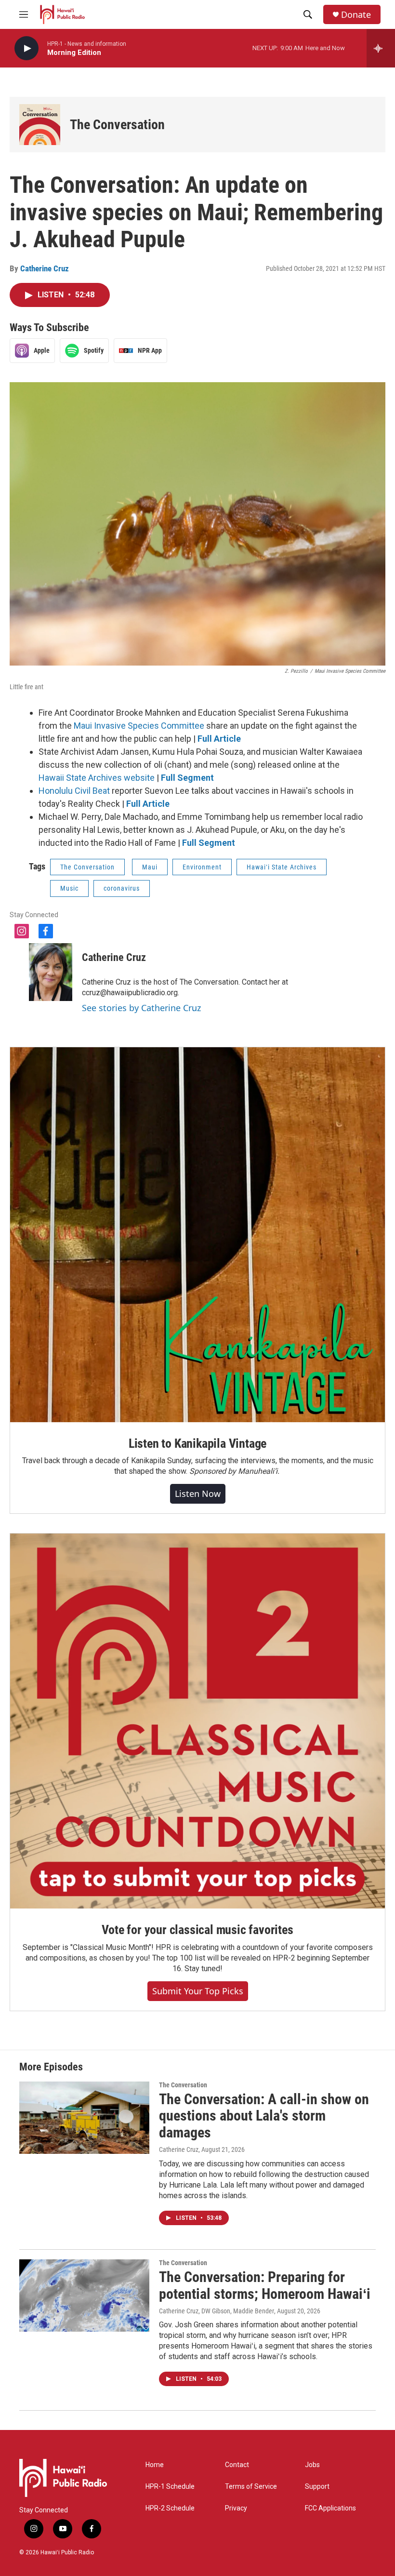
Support (317, 2487)
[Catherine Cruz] (51, 972)
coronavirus (122, 888)
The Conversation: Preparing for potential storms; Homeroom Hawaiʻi (265, 2285)
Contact (237, 2465)
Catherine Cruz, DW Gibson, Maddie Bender (217, 2311)
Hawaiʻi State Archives (282, 867)
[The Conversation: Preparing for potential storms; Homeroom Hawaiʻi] (84, 2296)
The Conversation (117, 125)
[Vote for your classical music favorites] (197, 1721)
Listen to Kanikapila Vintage (197, 1443)
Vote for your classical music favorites (197, 1930)
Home (155, 2465)
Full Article (219, 739)
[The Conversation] (40, 125)
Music (69, 888)
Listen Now (198, 1494)
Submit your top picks (198, 1991)
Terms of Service (251, 2487)
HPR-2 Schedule (170, 2508)
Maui (150, 867)
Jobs (312, 2465)
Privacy (236, 2508)
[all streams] (381, 48)
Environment (202, 867)
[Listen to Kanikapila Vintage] (197, 1235)
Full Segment (187, 778)
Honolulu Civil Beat (74, 791)
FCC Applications (330, 2508)
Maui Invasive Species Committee (139, 726)
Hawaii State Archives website (97, 778)
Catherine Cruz (45, 268)
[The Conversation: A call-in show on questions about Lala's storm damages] (84, 2118)
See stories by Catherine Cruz (141, 1008)
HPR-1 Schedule (170, 2487)
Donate (356, 15)
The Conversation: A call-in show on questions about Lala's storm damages (264, 2116)
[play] (26, 48)
